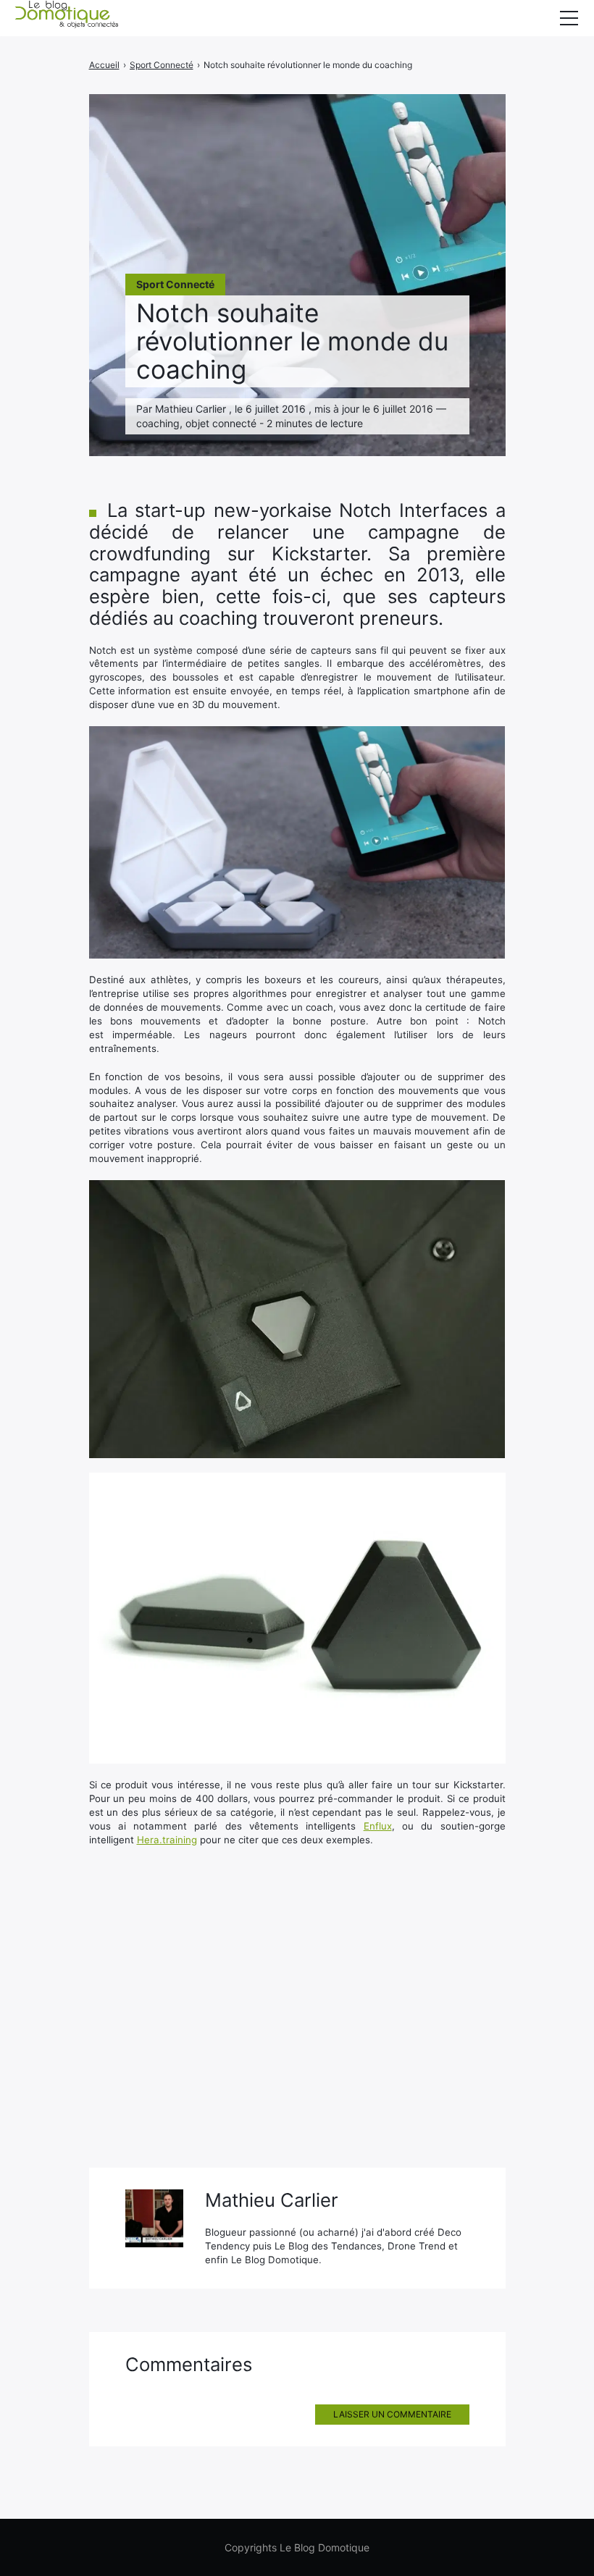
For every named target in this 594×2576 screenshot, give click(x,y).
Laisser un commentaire (392, 2414)
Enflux (378, 1826)
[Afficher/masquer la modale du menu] (569, 18)
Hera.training (167, 1840)
